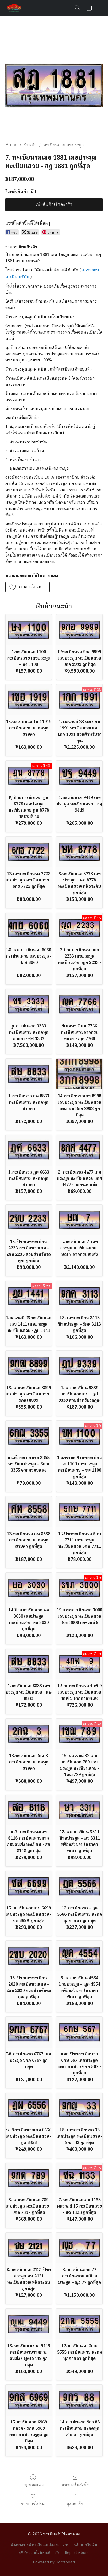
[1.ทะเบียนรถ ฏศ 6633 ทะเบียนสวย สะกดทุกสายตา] (29, 1150)
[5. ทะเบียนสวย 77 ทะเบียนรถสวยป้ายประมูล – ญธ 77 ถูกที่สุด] (79, 2248)
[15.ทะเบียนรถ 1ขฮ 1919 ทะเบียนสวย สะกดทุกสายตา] (29, 700)
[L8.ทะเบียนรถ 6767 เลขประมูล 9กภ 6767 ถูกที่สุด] (29, 2032)
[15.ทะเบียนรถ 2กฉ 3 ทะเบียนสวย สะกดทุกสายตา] (29, 1734)
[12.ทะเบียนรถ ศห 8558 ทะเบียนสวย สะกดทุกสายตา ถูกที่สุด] (29, 1512)
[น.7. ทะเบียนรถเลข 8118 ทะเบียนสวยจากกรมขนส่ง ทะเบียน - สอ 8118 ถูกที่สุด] (29, 1810)
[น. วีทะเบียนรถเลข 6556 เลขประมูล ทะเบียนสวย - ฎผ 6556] (29, 2108)
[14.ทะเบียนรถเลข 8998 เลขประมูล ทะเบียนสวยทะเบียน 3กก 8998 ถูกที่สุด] (79, 1074)
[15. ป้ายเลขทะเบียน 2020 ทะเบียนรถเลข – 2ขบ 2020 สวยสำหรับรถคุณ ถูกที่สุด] (29, 1956)
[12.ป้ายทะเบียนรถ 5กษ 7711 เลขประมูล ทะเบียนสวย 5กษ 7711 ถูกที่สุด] (79, 1512)
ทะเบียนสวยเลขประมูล (64, 145)
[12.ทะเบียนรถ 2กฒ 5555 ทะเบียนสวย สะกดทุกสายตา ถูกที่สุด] (79, 2324)
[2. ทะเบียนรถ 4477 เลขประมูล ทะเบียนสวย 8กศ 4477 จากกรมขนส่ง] (79, 1150)
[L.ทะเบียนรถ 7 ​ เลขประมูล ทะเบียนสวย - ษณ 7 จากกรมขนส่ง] (79, 1220)
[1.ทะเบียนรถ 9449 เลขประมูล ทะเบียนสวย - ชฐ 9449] (79, 776)
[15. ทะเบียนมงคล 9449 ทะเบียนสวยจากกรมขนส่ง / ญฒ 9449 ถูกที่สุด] (29, 2324)
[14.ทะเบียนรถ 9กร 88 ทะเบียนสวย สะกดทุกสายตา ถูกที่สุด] (79, 2400)
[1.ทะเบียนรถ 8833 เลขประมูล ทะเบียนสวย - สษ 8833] (29, 1664)
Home (11, 145)
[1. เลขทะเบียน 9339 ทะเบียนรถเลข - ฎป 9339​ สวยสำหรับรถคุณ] (79, 1366)
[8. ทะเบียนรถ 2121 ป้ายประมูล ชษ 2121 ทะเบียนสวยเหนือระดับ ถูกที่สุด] (29, 2248)
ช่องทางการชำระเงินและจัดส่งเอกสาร (40, 2545)
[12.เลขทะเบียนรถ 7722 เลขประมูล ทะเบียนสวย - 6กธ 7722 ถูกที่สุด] (29, 852)
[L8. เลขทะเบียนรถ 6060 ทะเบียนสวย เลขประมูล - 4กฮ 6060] (29, 928)
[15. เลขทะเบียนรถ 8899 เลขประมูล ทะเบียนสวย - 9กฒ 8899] (29, 1366)
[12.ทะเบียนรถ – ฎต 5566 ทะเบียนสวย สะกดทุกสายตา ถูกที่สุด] (79, 1886)
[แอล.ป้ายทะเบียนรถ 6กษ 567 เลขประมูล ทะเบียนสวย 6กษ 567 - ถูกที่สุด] (79, 2032)
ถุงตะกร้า (75, 2504)
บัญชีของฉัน (33, 2485)
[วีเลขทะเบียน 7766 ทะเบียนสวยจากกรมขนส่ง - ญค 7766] (79, 1004)
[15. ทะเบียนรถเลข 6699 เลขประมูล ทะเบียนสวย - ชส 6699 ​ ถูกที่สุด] (29, 1886)
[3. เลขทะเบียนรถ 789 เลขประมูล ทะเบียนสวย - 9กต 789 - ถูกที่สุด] (29, 2178)
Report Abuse (77, 2553)
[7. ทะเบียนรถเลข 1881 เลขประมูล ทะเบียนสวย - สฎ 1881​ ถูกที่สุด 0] (54, 85)
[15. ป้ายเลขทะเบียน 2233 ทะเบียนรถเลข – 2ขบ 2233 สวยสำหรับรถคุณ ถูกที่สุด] (29, 1220)
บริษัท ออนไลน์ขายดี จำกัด (39, 2553)
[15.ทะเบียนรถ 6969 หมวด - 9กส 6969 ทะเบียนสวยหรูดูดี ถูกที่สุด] (29, 2400)
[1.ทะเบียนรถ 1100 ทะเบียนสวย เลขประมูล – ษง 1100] (29, 630)
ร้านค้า (30, 145)
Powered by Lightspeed (54, 2562)
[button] (15, 8)
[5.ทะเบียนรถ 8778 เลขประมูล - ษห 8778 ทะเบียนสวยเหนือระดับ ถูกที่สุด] (79, 852)
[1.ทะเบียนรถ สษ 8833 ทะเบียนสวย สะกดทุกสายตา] (29, 1074)
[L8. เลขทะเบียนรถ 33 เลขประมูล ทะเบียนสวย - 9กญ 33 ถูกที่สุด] (79, 2108)
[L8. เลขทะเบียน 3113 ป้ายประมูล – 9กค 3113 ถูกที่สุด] (79, 1296)
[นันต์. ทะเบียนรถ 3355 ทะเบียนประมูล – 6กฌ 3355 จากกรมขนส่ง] (29, 1436)
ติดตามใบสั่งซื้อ (75, 2485)
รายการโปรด (33, 2504)
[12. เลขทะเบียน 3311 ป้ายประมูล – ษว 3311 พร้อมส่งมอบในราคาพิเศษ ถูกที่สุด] (79, 1810)
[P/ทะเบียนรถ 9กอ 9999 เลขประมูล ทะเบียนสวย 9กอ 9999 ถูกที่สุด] (79, 630)
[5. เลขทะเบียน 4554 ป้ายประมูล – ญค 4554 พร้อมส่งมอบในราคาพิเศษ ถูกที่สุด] (79, 1956)
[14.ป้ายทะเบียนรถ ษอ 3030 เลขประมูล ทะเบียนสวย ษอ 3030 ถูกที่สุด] (29, 1588)
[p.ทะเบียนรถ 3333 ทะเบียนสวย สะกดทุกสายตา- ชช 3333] (29, 1004)
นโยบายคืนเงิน (86, 2545)
